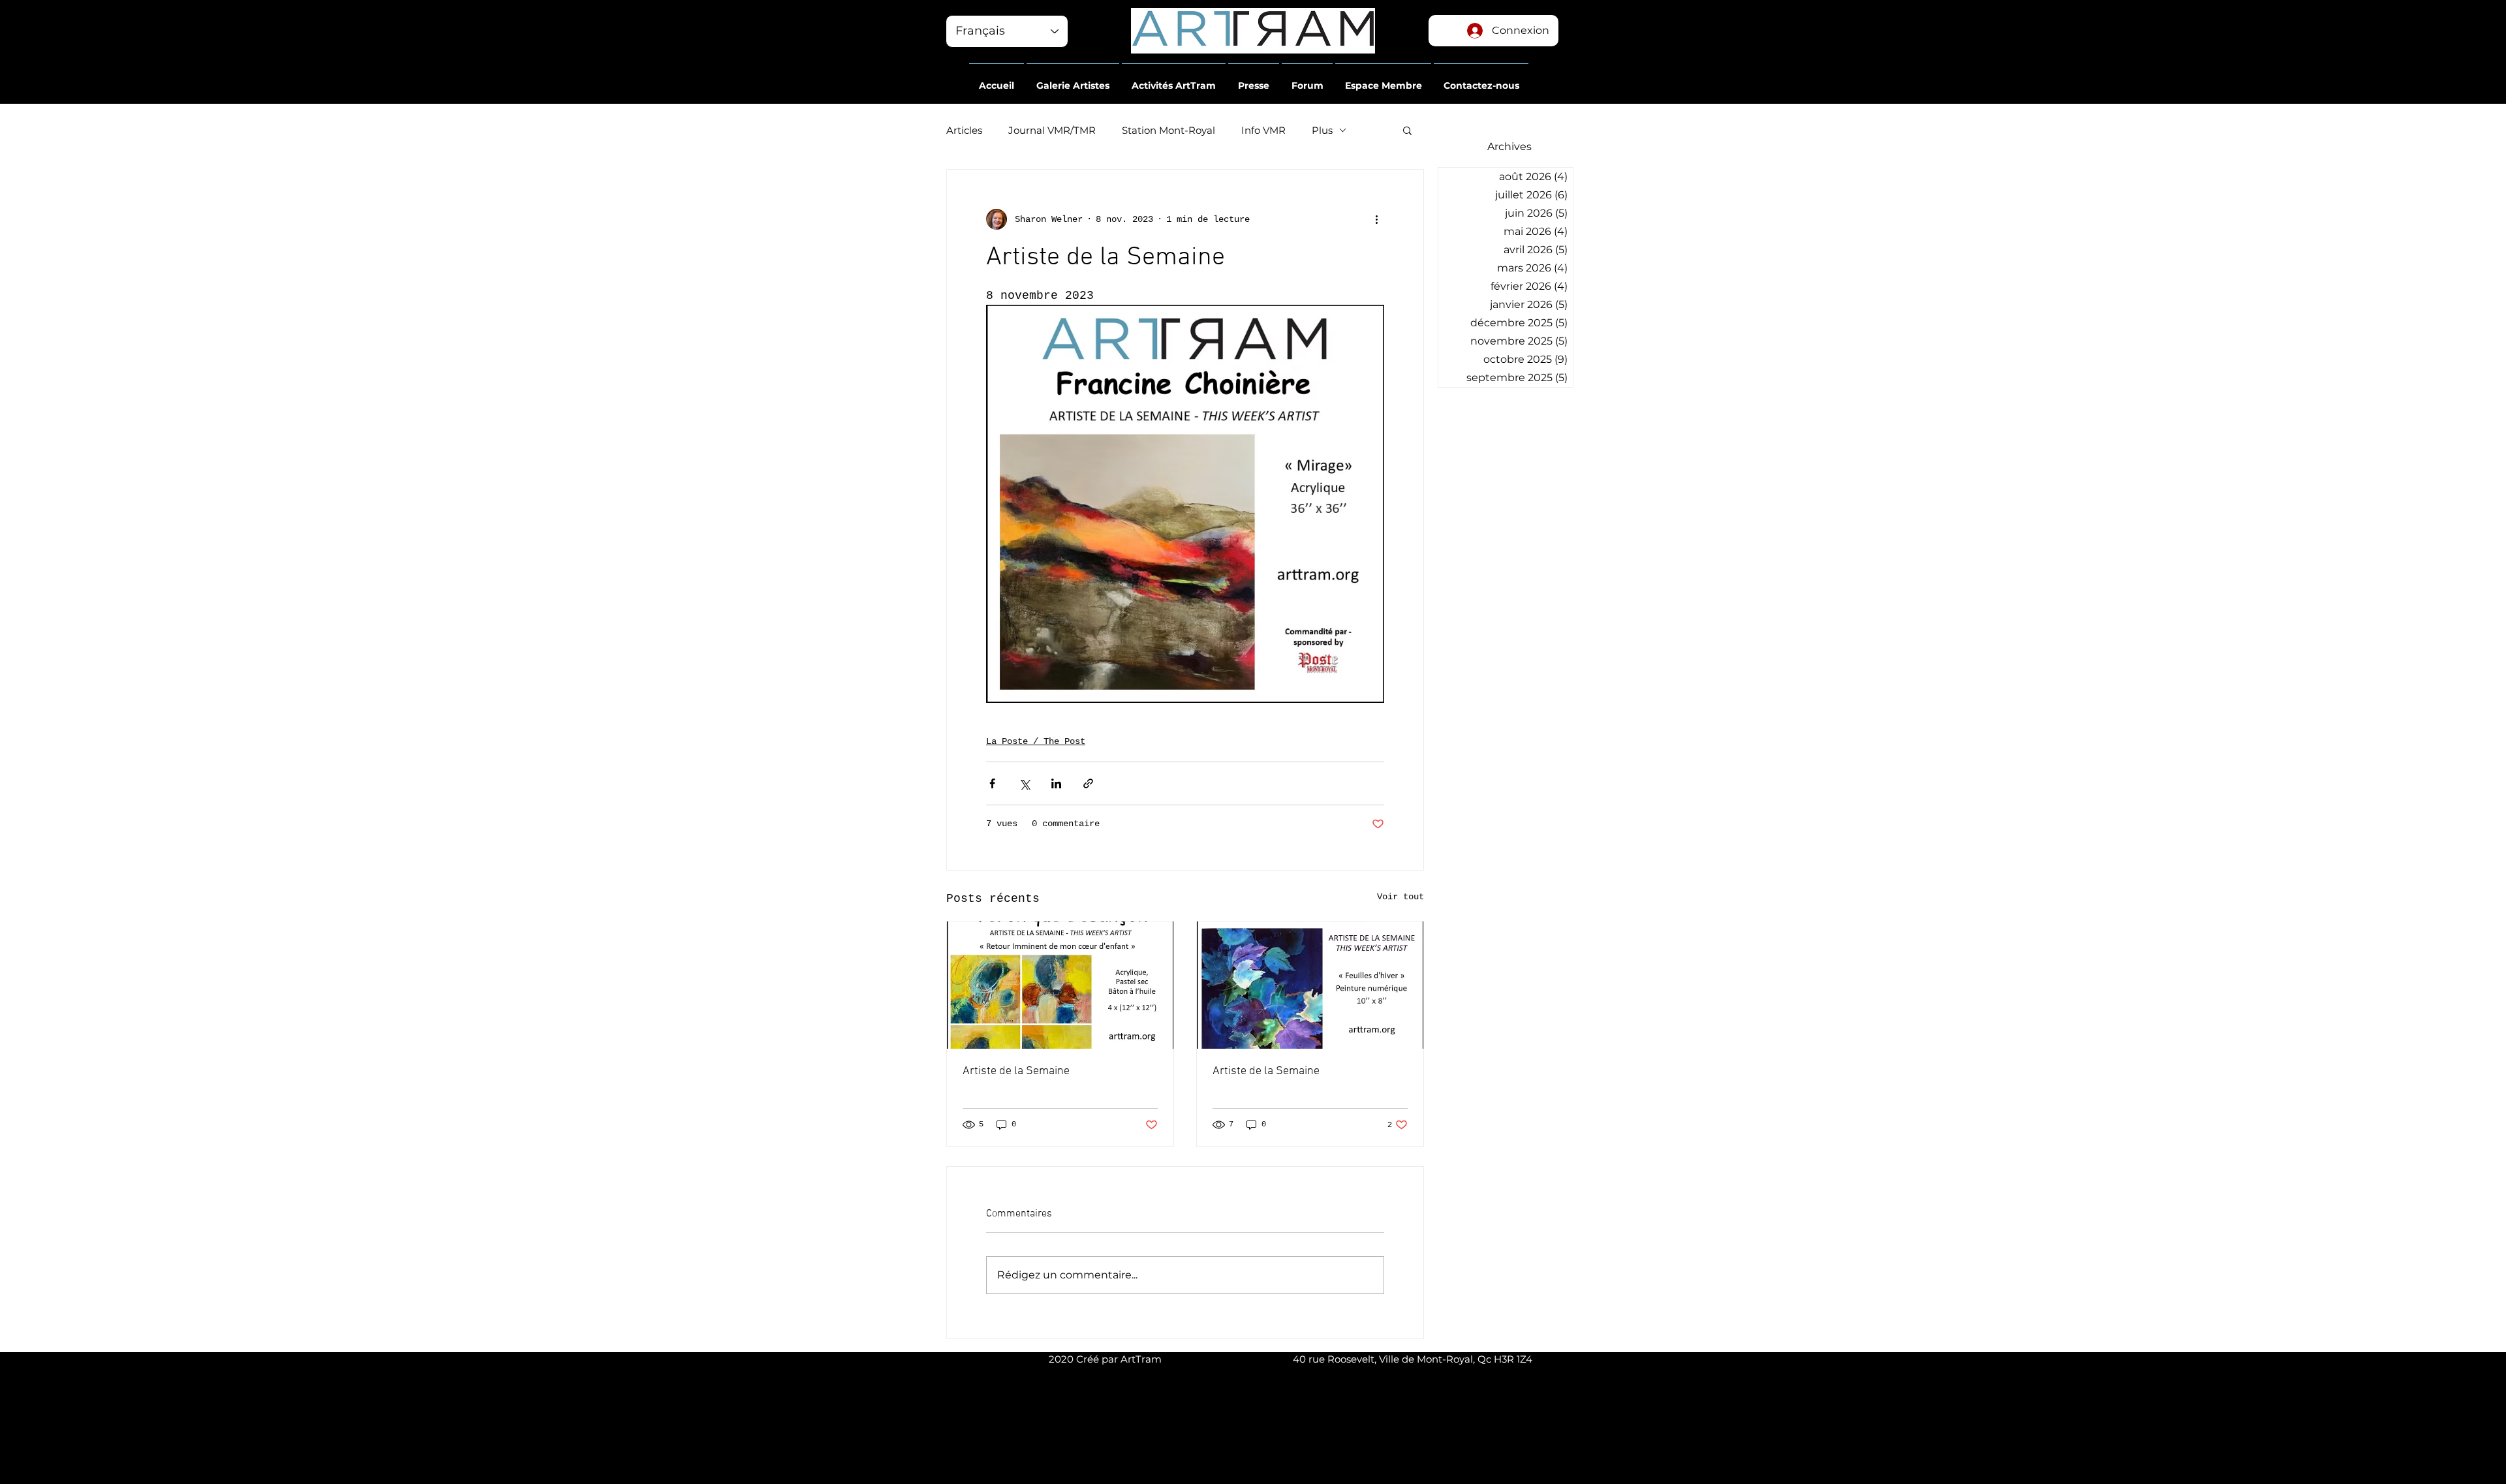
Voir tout (1400, 897)
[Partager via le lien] (1088, 783)
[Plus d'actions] (1376, 219)
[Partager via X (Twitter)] (1024, 783)
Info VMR (1263, 130)
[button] (997, 80)
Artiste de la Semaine (1016, 1071)
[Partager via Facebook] (992, 783)
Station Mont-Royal (1168, 130)
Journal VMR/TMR (1052, 130)
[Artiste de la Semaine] (1060, 985)
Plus (1322, 130)
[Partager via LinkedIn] (1056, 783)
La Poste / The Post (1036, 741)
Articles (964, 130)
